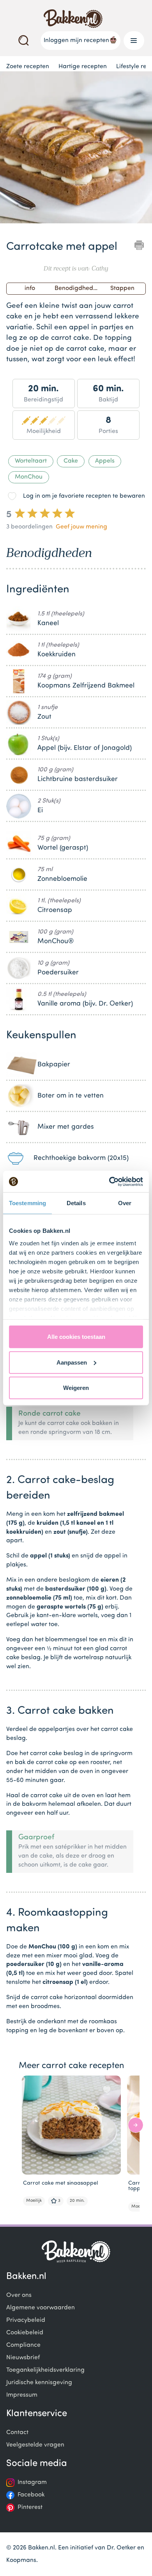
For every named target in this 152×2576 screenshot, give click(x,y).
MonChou (29, 477)
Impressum (22, 2395)
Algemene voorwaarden (41, 2308)
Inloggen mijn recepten (76, 41)
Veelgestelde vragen (35, 2445)
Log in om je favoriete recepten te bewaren (84, 496)
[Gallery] (76, 149)
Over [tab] (125, 1203)
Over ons (19, 2295)
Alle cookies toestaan (76, 1337)
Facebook (31, 2495)
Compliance (23, 2345)
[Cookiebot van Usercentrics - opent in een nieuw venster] (109, 1181)
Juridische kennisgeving (39, 2383)
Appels (105, 461)
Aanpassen (72, 1362)
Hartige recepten (83, 67)
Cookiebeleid (25, 2333)
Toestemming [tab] (27, 1203)
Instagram (32, 2482)
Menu (134, 41)
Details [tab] (76, 1203)
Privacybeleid (26, 2320)
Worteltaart (31, 461)
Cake (71, 461)
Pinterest (30, 2507)
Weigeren (76, 1388)
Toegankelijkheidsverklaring (45, 2370)
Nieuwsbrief (23, 2358)
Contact (17, 2433)
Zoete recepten (28, 67)
